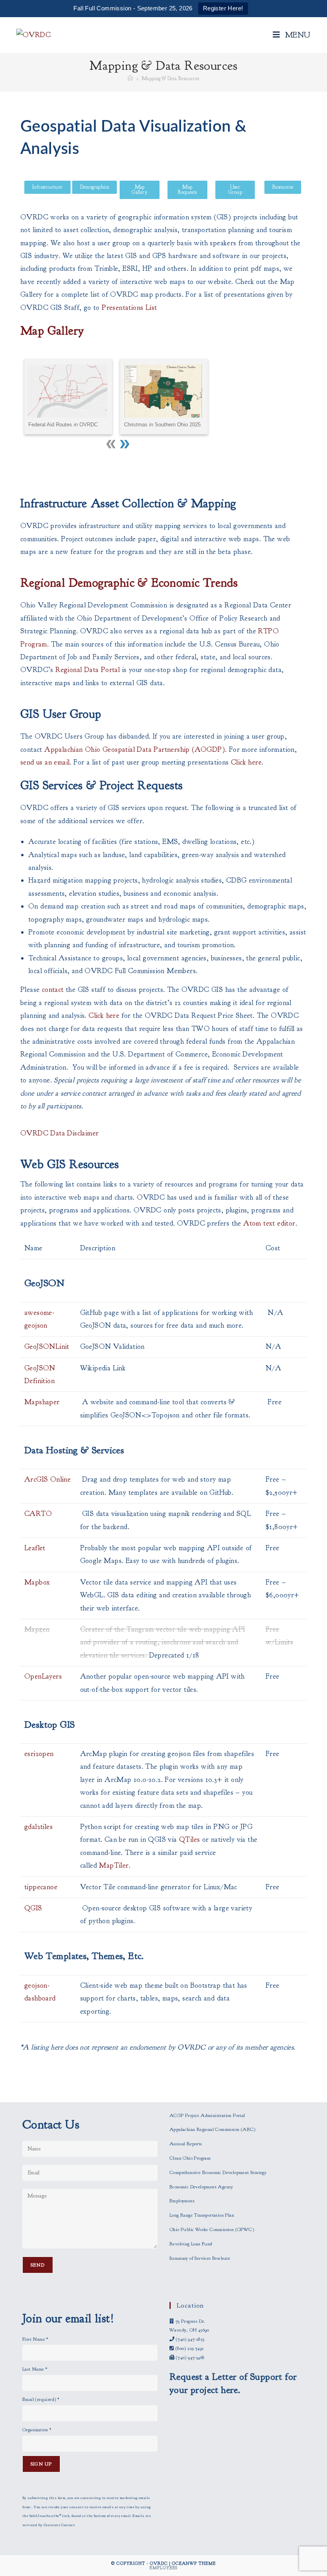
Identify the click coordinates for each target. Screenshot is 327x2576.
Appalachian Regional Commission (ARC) (213, 2129)
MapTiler (114, 1865)
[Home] (130, 79)
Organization (37, 2430)
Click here (246, 762)
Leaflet (35, 1548)
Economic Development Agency (201, 2187)
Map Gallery (52, 331)
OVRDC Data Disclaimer (59, 1133)
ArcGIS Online (47, 1479)
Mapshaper (42, 1402)
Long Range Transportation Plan (202, 2215)
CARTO (38, 1514)
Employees (163, 2568)
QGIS (33, 1908)
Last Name (35, 2369)
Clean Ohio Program (190, 2158)
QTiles (191, 1840)
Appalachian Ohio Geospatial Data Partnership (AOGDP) (135, 750)
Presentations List (129, 308)
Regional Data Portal (88, 670)
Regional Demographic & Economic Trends (129, 583)
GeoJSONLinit (47, 1347)
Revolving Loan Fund (191, 2244)
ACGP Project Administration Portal (207, 2115)
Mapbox (37, 1582)
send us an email (45, 762)
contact (54, 990)
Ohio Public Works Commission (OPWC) (212, 2229)
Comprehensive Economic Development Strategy (218, 2172)
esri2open (39, 1754)
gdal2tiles (38, 1827)
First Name (35, 2339)
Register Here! (223, 8)
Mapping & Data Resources (170, 79)
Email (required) (41, 2399)
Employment (182, 2201)
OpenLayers (43, 1676)
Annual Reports (186, 2144)
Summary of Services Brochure (200, 2258)
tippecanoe (41, 1887)
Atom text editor (269, 1223)
